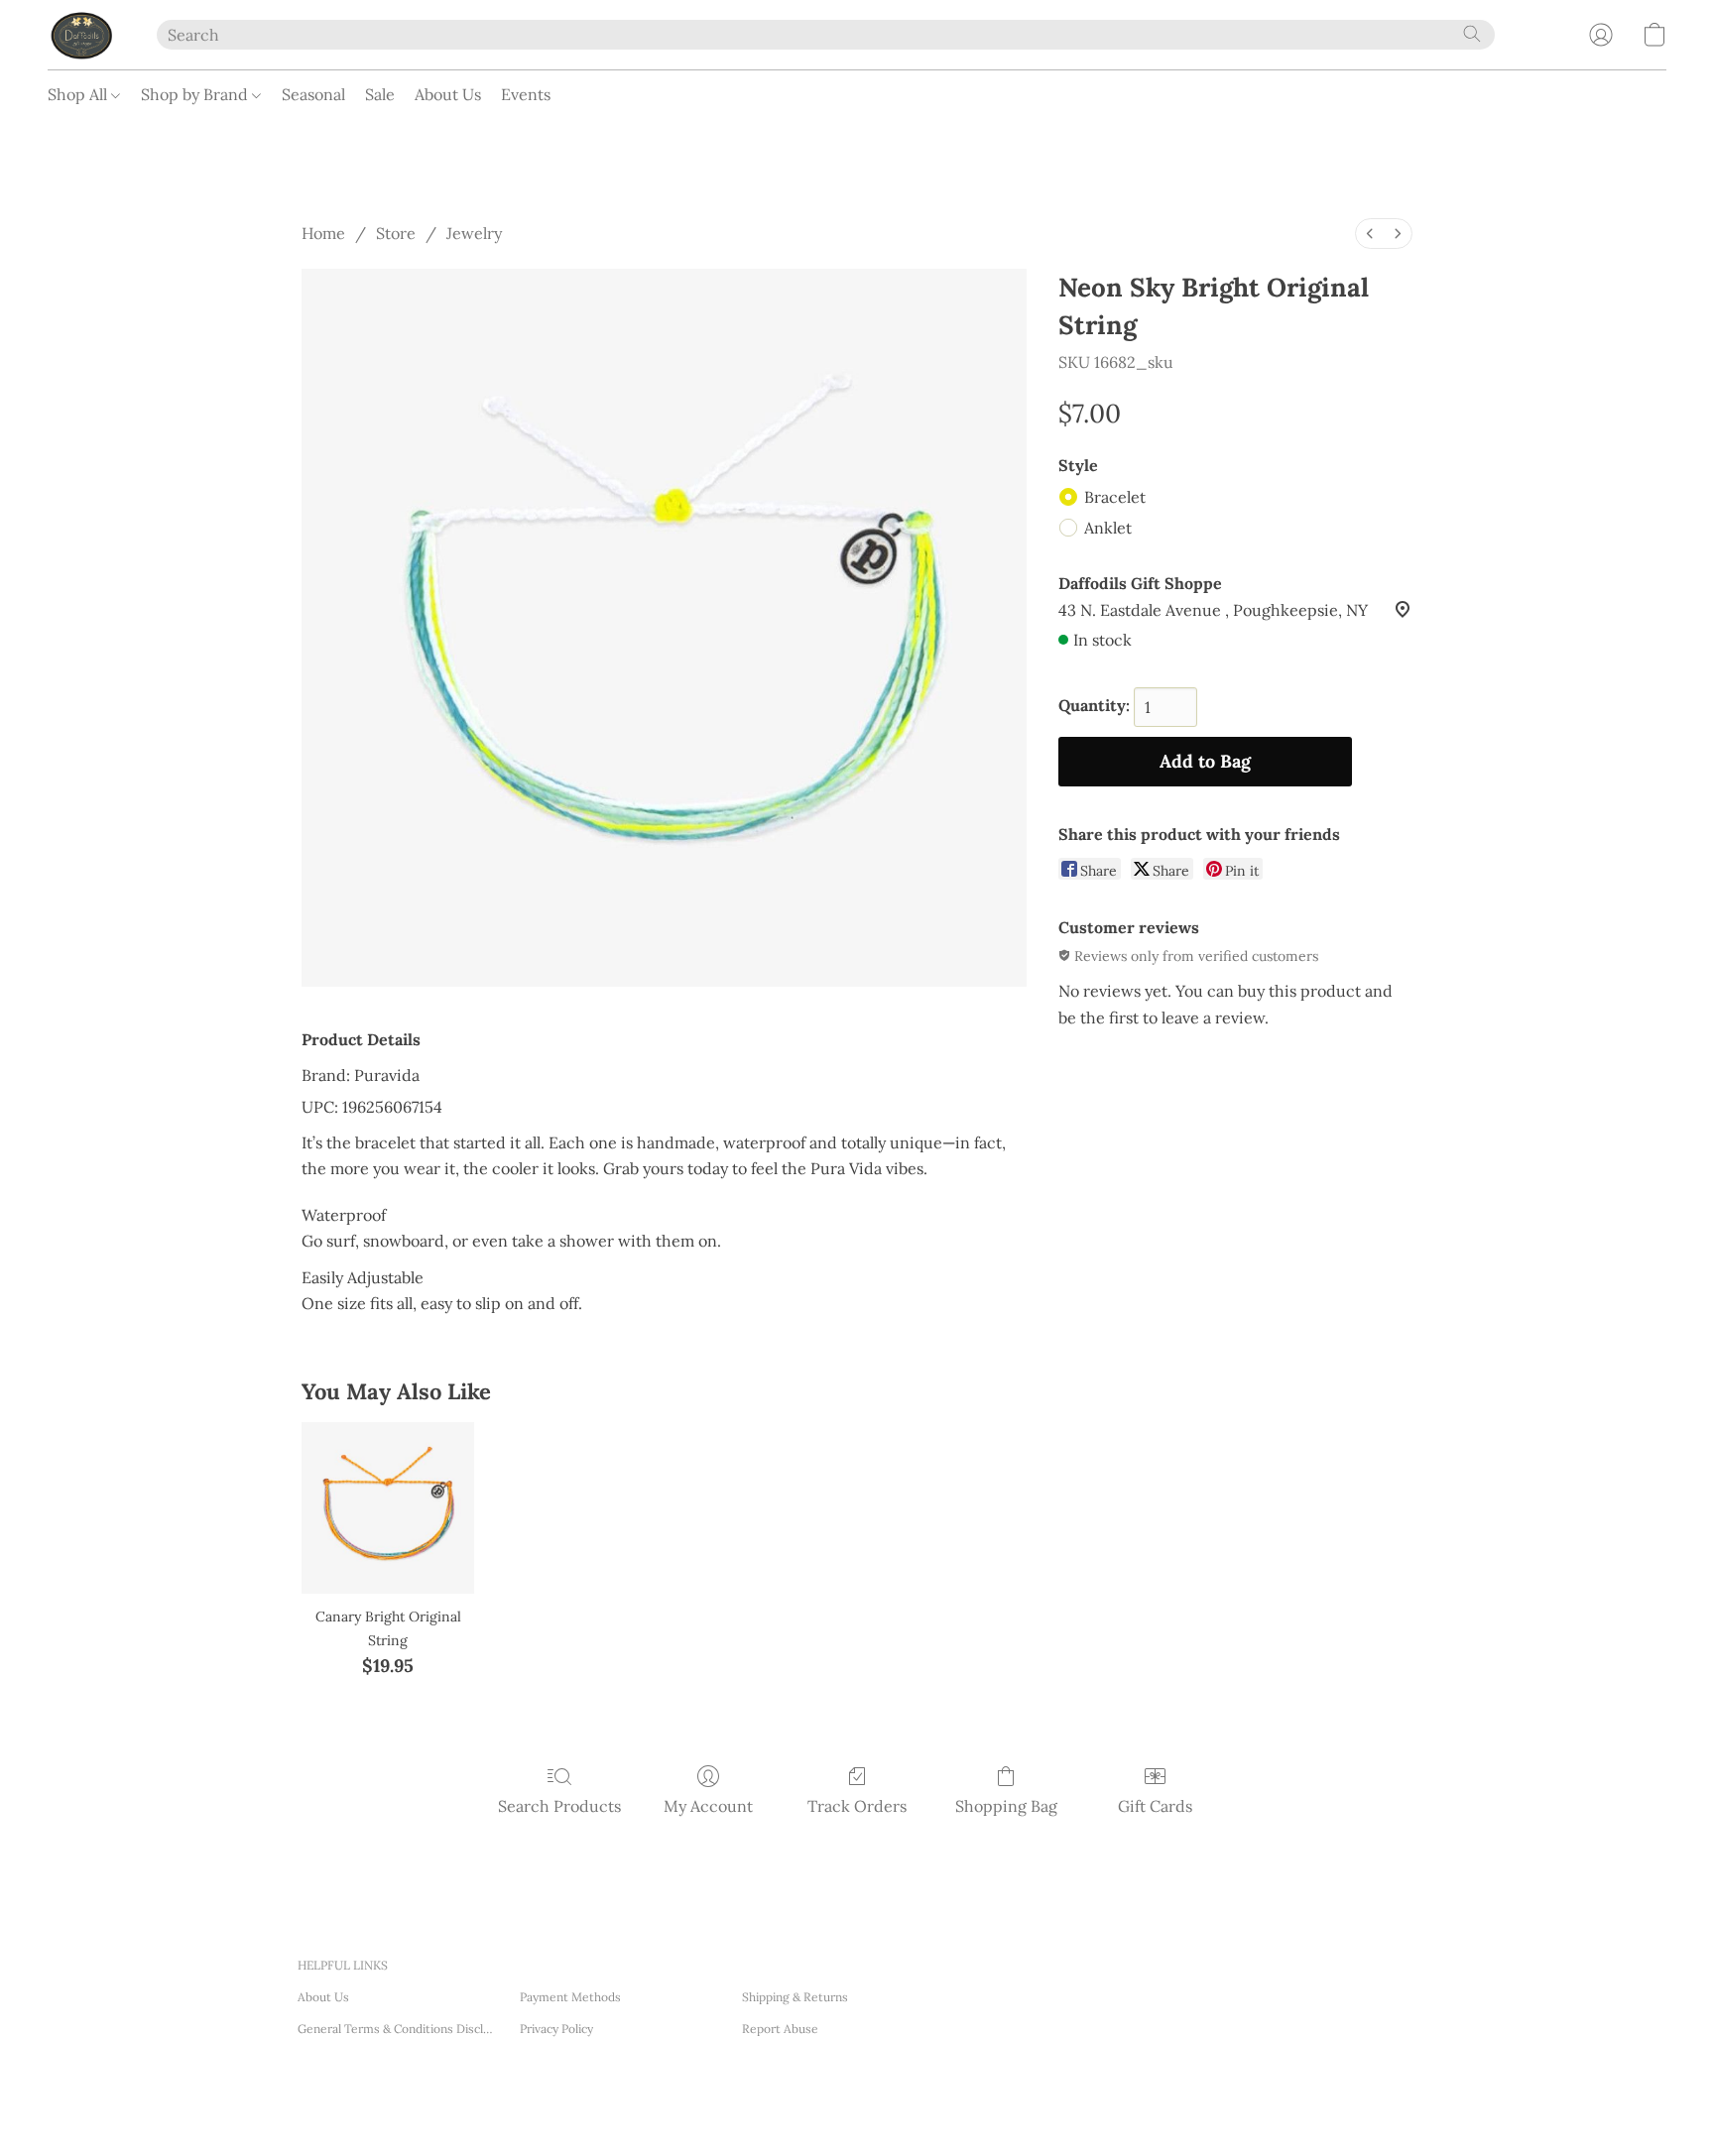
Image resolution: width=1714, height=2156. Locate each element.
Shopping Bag (1006, 1806)
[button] (82, 35)
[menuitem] (1370, 234)
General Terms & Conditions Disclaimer (397, 2029)
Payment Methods (570, 1997)
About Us (448, 94)
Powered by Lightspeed (585, 2116)
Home (323, 233)
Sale (380, 94)
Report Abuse (780, 2029)
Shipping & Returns (795, 1997)
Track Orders (857, 1806)
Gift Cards (1155, 1806)
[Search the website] (1472, 34)
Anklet (1108, 528)
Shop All (79, 94)
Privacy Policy (556, 2029)
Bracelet (1115, 497)
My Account (708, 1806)
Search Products (559, 1806)
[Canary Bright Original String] (387, 1508)
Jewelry (474, 233)
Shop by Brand (196, 94)
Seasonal (313, 94)
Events (526, 94)
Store (396, 233)
